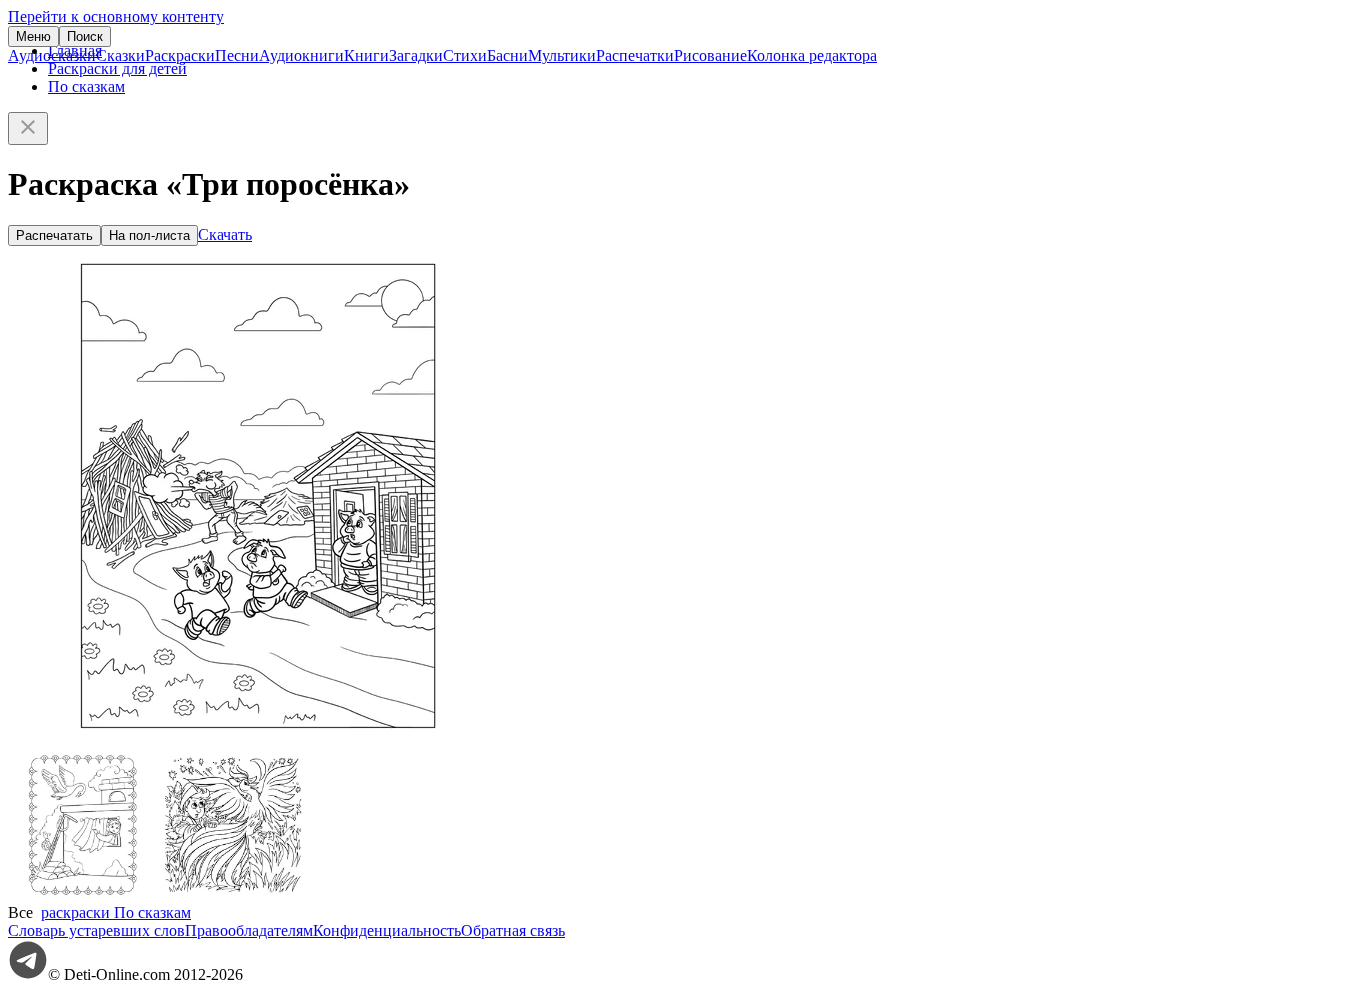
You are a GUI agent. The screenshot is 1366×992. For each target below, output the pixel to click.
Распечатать (54, 235)
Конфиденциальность (387, 930)
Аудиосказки (52, 55)
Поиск (85, 36)
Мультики (562, 55)
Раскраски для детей (117, 68)
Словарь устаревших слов (96, 930)
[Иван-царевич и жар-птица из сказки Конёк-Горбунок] (233, 894)
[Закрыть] (28, 128)
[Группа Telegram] (28, 974)
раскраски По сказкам (116, 912)
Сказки (120, 55)
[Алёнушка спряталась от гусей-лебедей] (83, 894)
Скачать (225, 234)
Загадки (416, 55)
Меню (33, 36)
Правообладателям (249, 930)
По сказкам (86, 86)
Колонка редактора (812, 55)
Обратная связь (513, 930)
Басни (507, 55)
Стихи (465, 55)
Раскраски (180, 55)
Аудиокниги (301, 55)
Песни (237, 55)
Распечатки (635, 55)
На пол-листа (149, 235)
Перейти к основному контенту (116, 16)
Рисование (710, 55)
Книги (366, 55)
